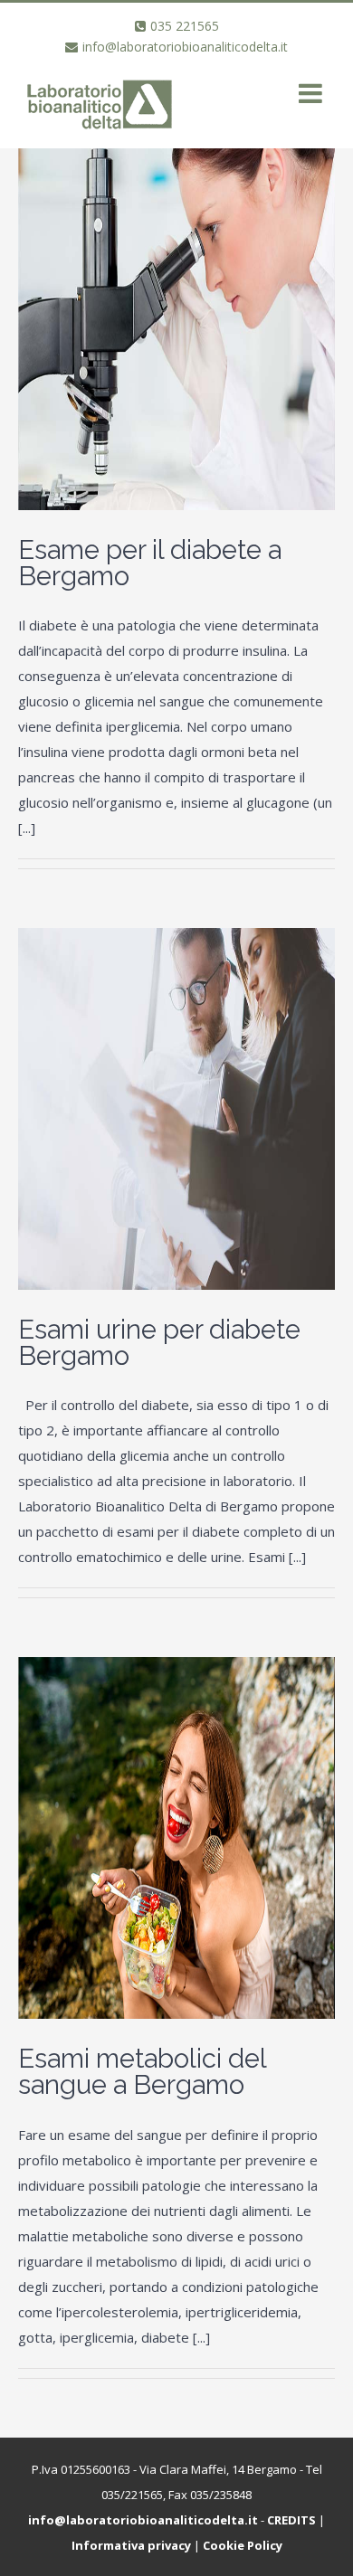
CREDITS (291, 2520)
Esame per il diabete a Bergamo (150, 563)
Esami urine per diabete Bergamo (159, 1343)
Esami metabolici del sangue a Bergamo (142, 2072)
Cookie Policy (243, 2545)
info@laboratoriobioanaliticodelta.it (185, 47)
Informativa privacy (131, 2545)
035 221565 (185, 26)
